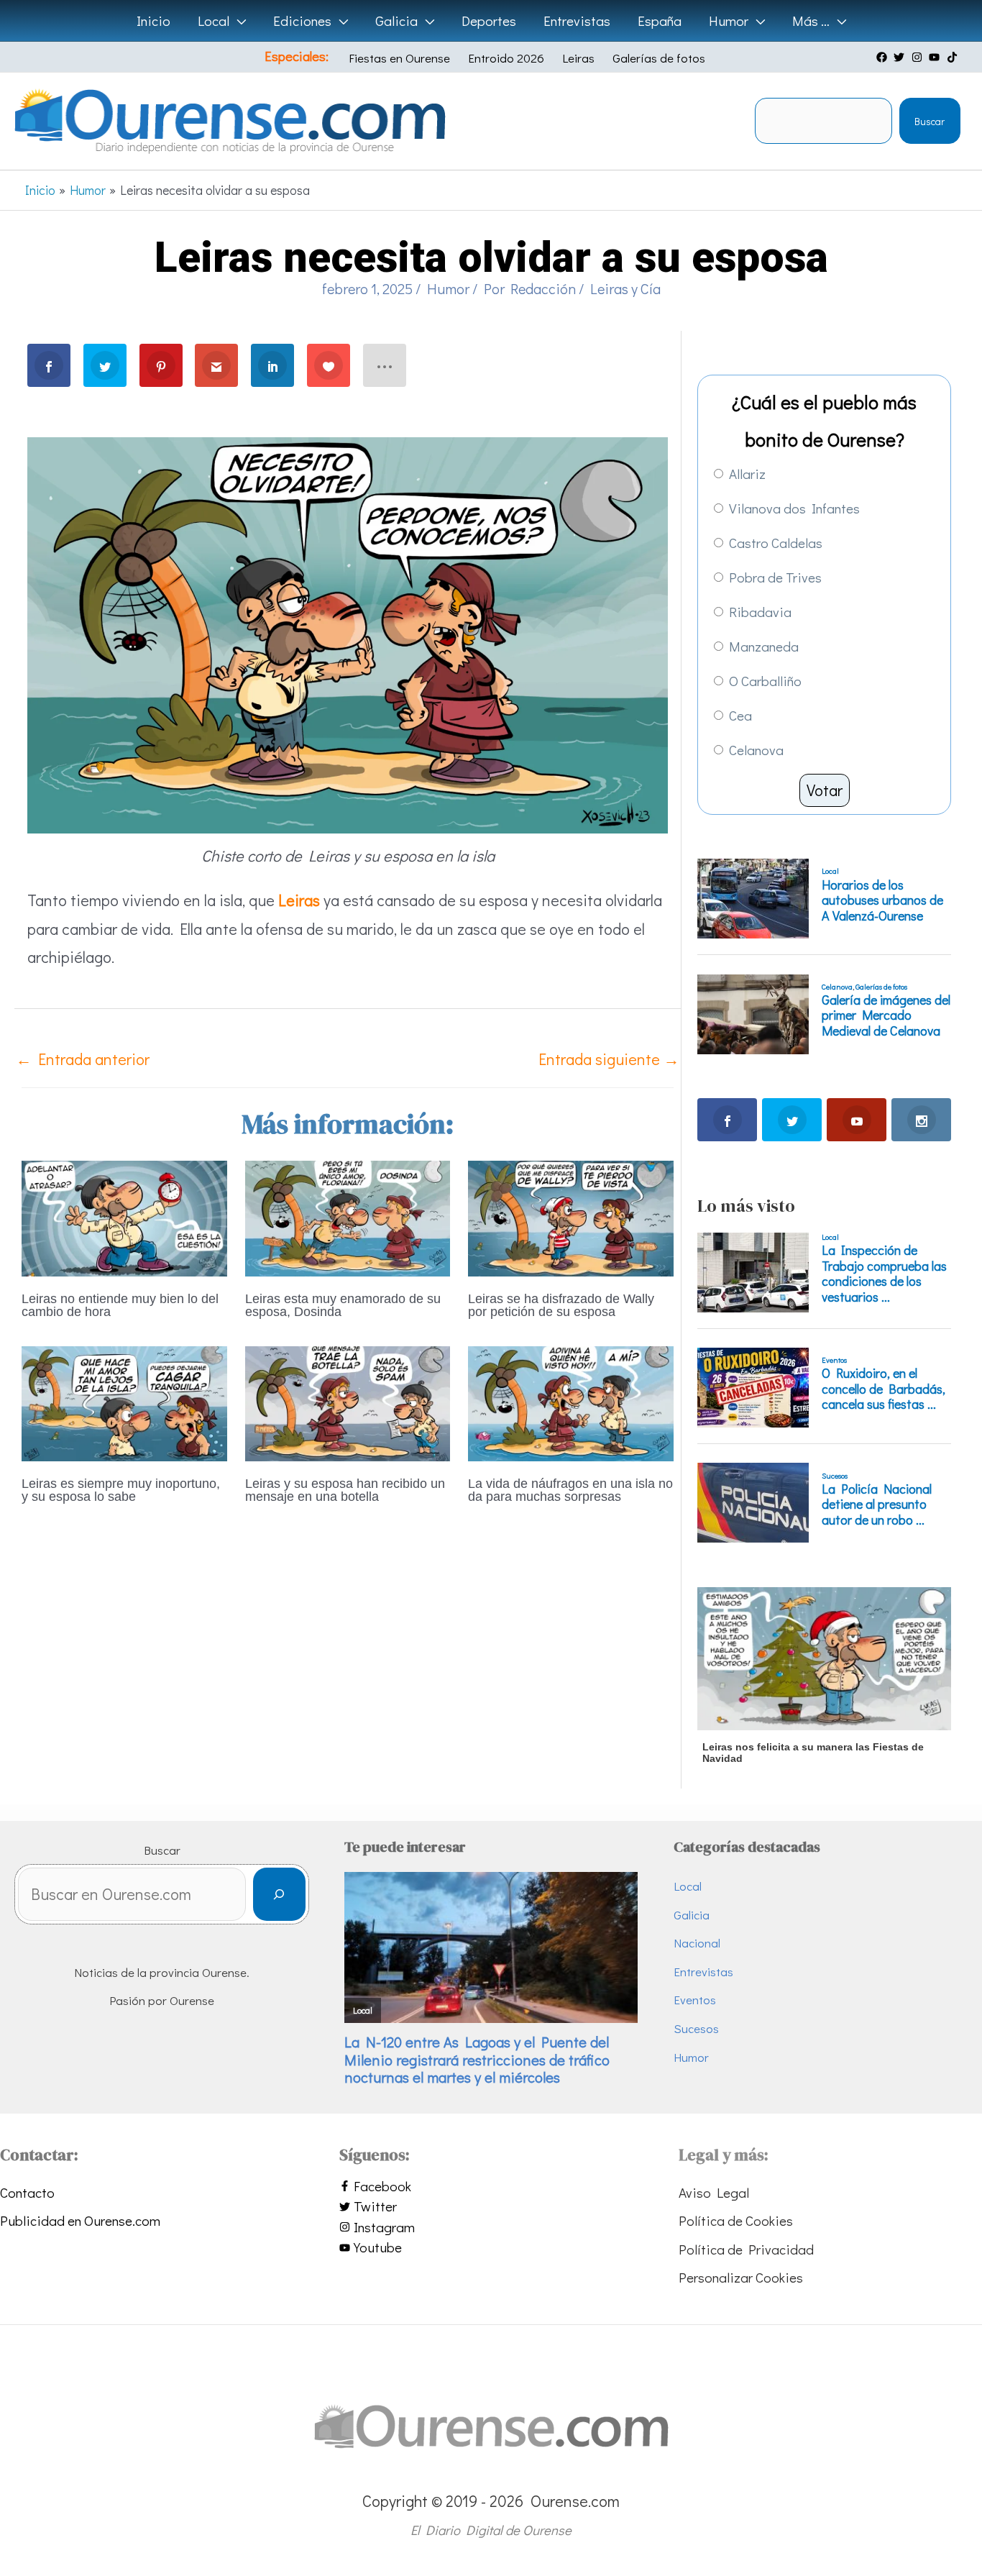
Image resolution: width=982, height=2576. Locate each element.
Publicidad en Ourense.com (80, 2220)
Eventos (695, 2000)
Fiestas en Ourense (399, 58)
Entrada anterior (83, 1059)
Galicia (692, 1915)
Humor (448, 288)
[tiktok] (954, 57)
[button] (238, 21)
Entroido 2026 (506, 58)
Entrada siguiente (609, 1059)
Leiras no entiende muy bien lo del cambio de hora (120, 1305)
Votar (825, 790)
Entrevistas (703, 1972)
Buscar (930, 121)
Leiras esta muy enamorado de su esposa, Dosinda (343, 1305)
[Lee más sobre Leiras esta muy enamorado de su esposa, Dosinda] (348, 1216)
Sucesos (696, 2028)
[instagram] (919, 57)
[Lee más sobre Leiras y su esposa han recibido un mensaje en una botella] (348, 1401)
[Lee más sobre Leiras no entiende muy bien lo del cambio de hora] (124, 1216)
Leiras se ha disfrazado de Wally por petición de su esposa (561, 1305)
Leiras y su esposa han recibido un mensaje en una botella (345, 1490)
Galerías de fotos (659, 58)
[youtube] (936, 57)
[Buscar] (279, 1895)
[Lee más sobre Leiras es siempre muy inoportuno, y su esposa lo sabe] (124, 1401)
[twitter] (901, 57)
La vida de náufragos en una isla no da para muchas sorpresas (570, 1490)
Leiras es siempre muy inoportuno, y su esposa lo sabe (121, 1490)
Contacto (27, 2192)
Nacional (697, 1943)
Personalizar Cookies (741, 2277)
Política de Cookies (736, 2220)
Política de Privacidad (746, 2249)
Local (688, 1886)
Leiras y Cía (625, 288)
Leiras (578, 58)
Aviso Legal (714, 2192)
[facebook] (884, 57)
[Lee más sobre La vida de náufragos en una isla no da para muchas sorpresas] (571, 1401)
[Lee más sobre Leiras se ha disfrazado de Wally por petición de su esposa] (571, 1216)
